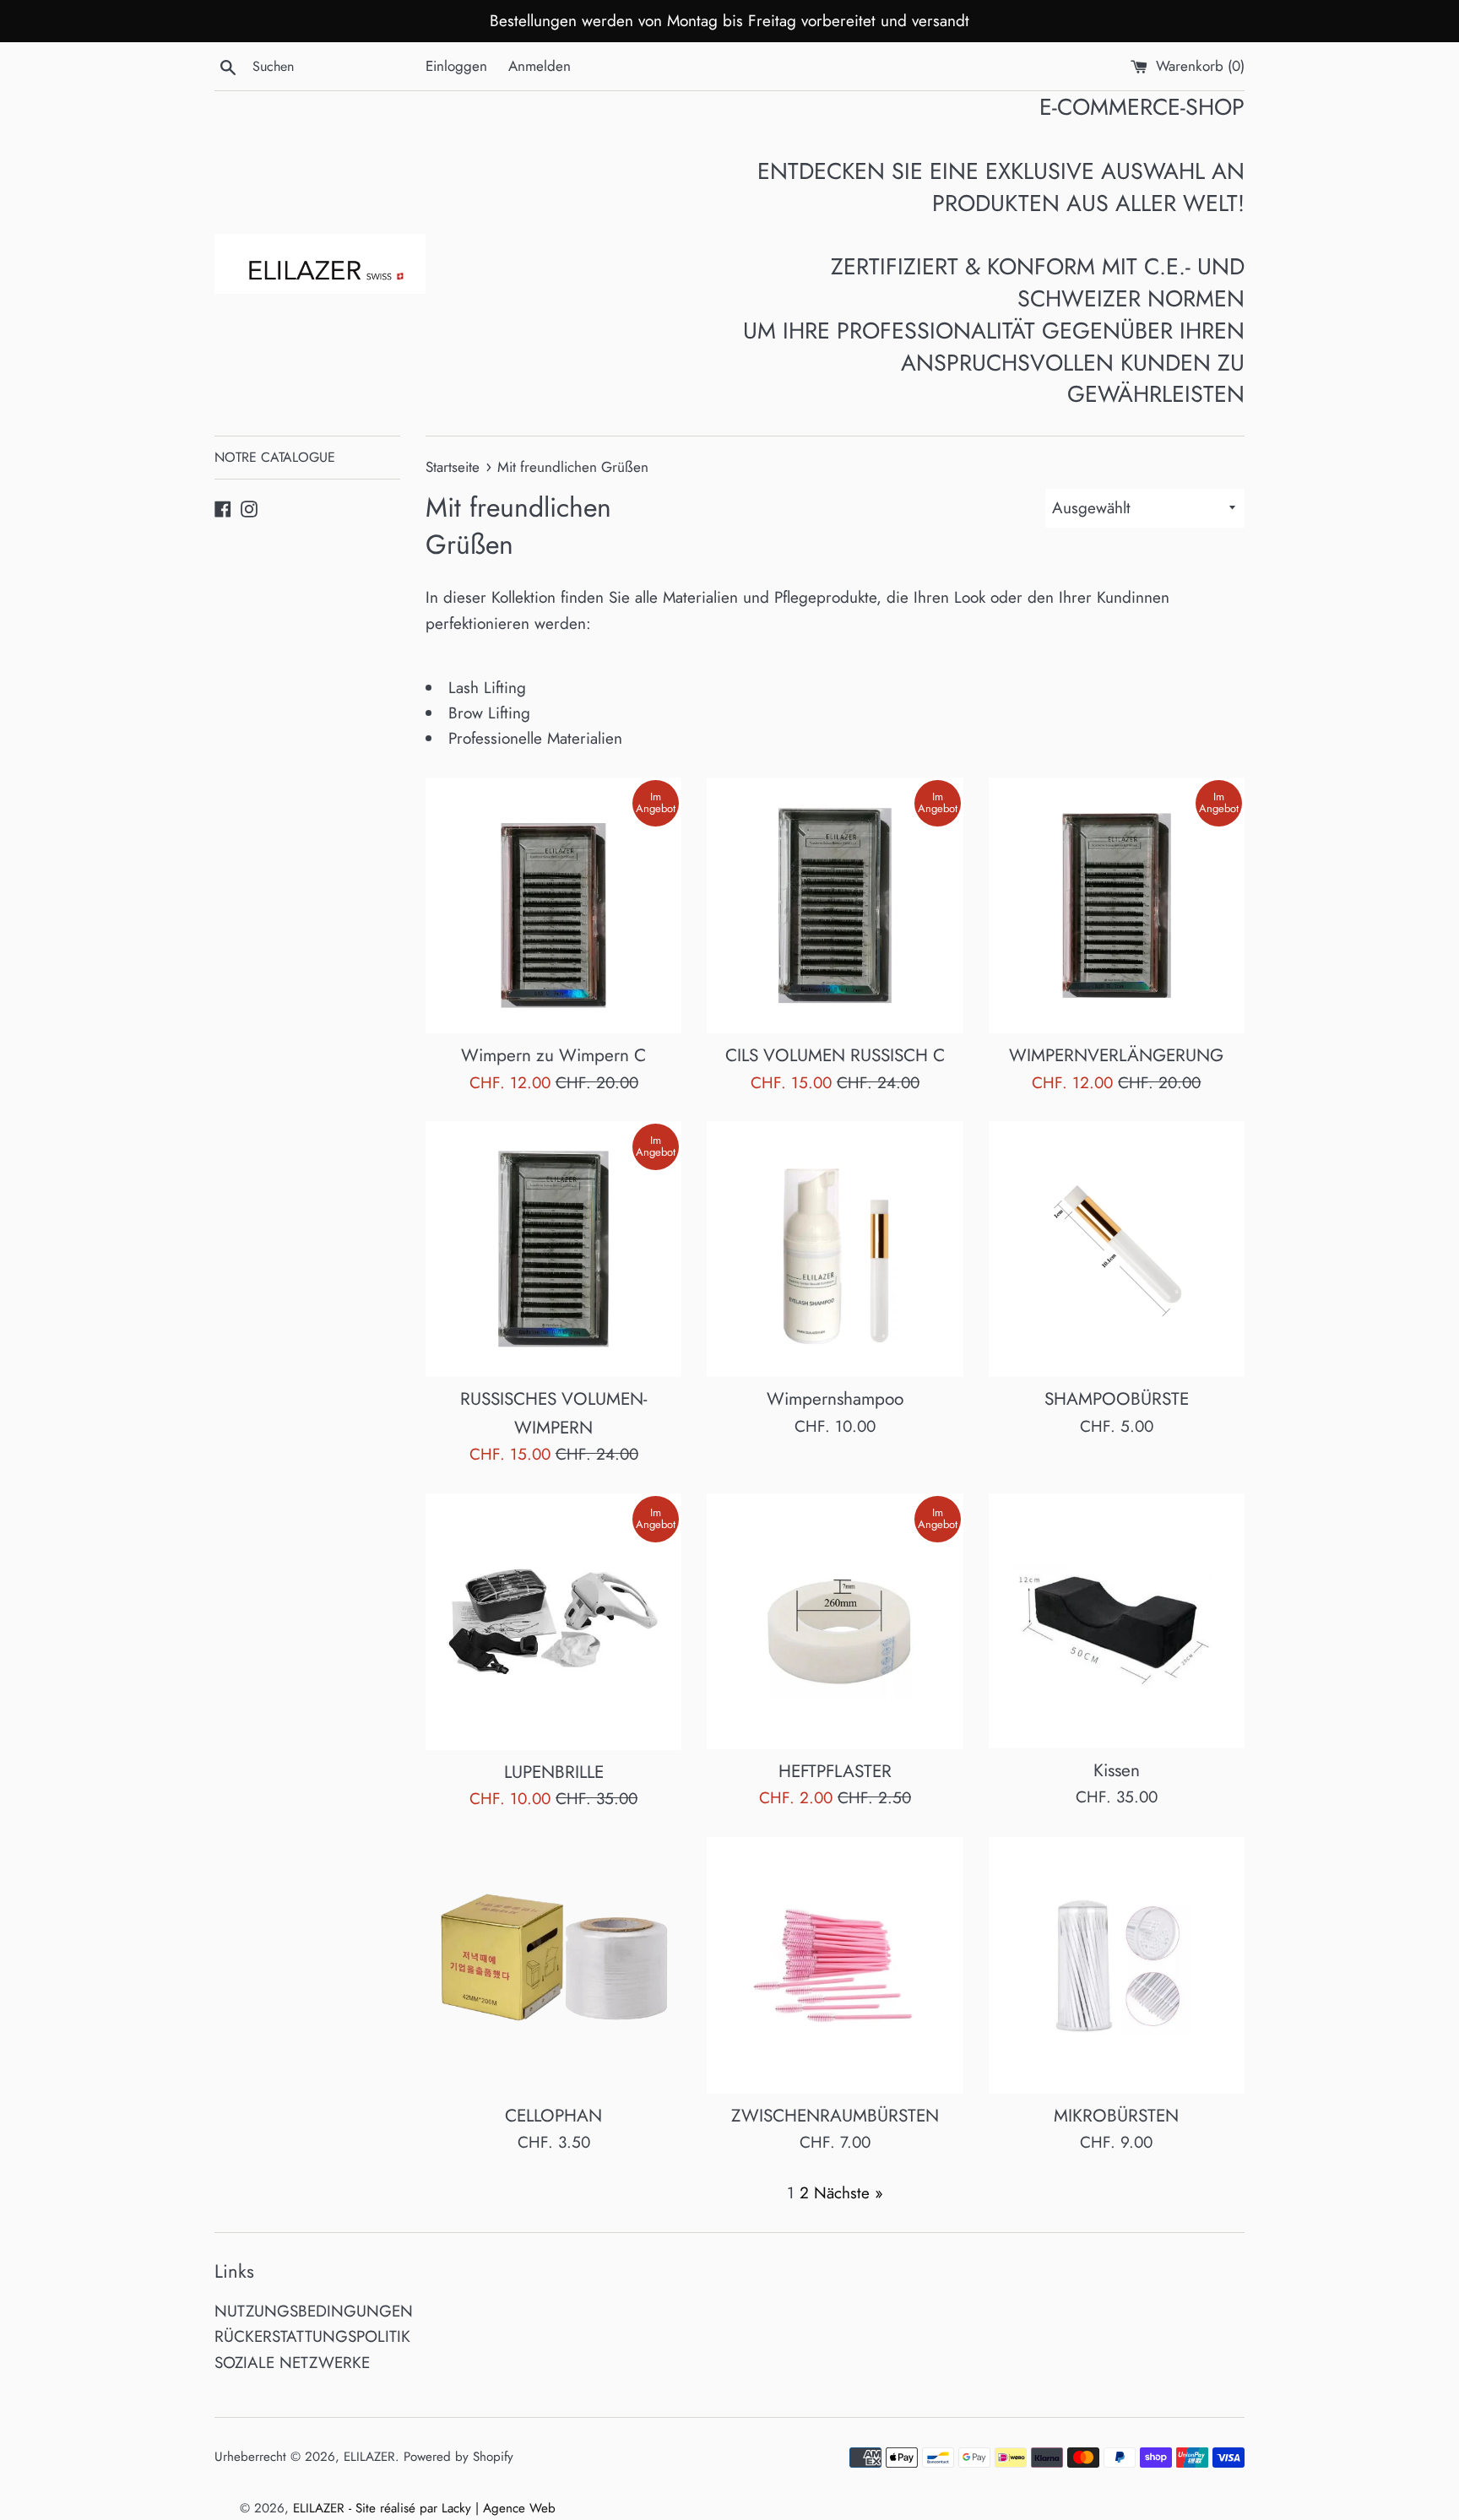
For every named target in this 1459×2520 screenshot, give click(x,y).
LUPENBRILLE (554, 1772)
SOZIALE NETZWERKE (292, 2363)
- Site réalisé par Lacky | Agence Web (452, 2508)
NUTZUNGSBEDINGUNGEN (314, 2311)
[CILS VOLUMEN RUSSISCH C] (835, 905)
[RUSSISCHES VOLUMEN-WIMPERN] (553, 1249)
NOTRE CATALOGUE (275, 457)
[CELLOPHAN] (553, 1965)
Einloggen (456, 66)
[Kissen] (1117, 1621)
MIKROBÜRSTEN (1116, 2116)
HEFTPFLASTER (835, 1771)
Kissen (1117, 1770)
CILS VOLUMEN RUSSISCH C (835, 1055)
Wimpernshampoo (835, 1399)
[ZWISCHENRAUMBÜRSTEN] (835, 1965)
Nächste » (849, 2193)
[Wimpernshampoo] (835, 1249)
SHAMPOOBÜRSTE (1117, 1399)
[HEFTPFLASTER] (835, 1621)
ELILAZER (369, 2457)
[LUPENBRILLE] (553, 1622)
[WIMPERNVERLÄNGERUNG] (1117, 905)
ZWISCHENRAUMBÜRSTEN (835, 2116)
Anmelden (540, 66)
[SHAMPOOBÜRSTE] (1117, 1249)
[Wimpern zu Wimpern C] (553, 905)
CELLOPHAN (553, 2116)
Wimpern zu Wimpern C (553, 1055)
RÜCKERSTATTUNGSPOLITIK (312, 2336)
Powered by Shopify (458, 2457)
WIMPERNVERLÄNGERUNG (1116, 1055)
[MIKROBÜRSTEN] (1117, 1965)
